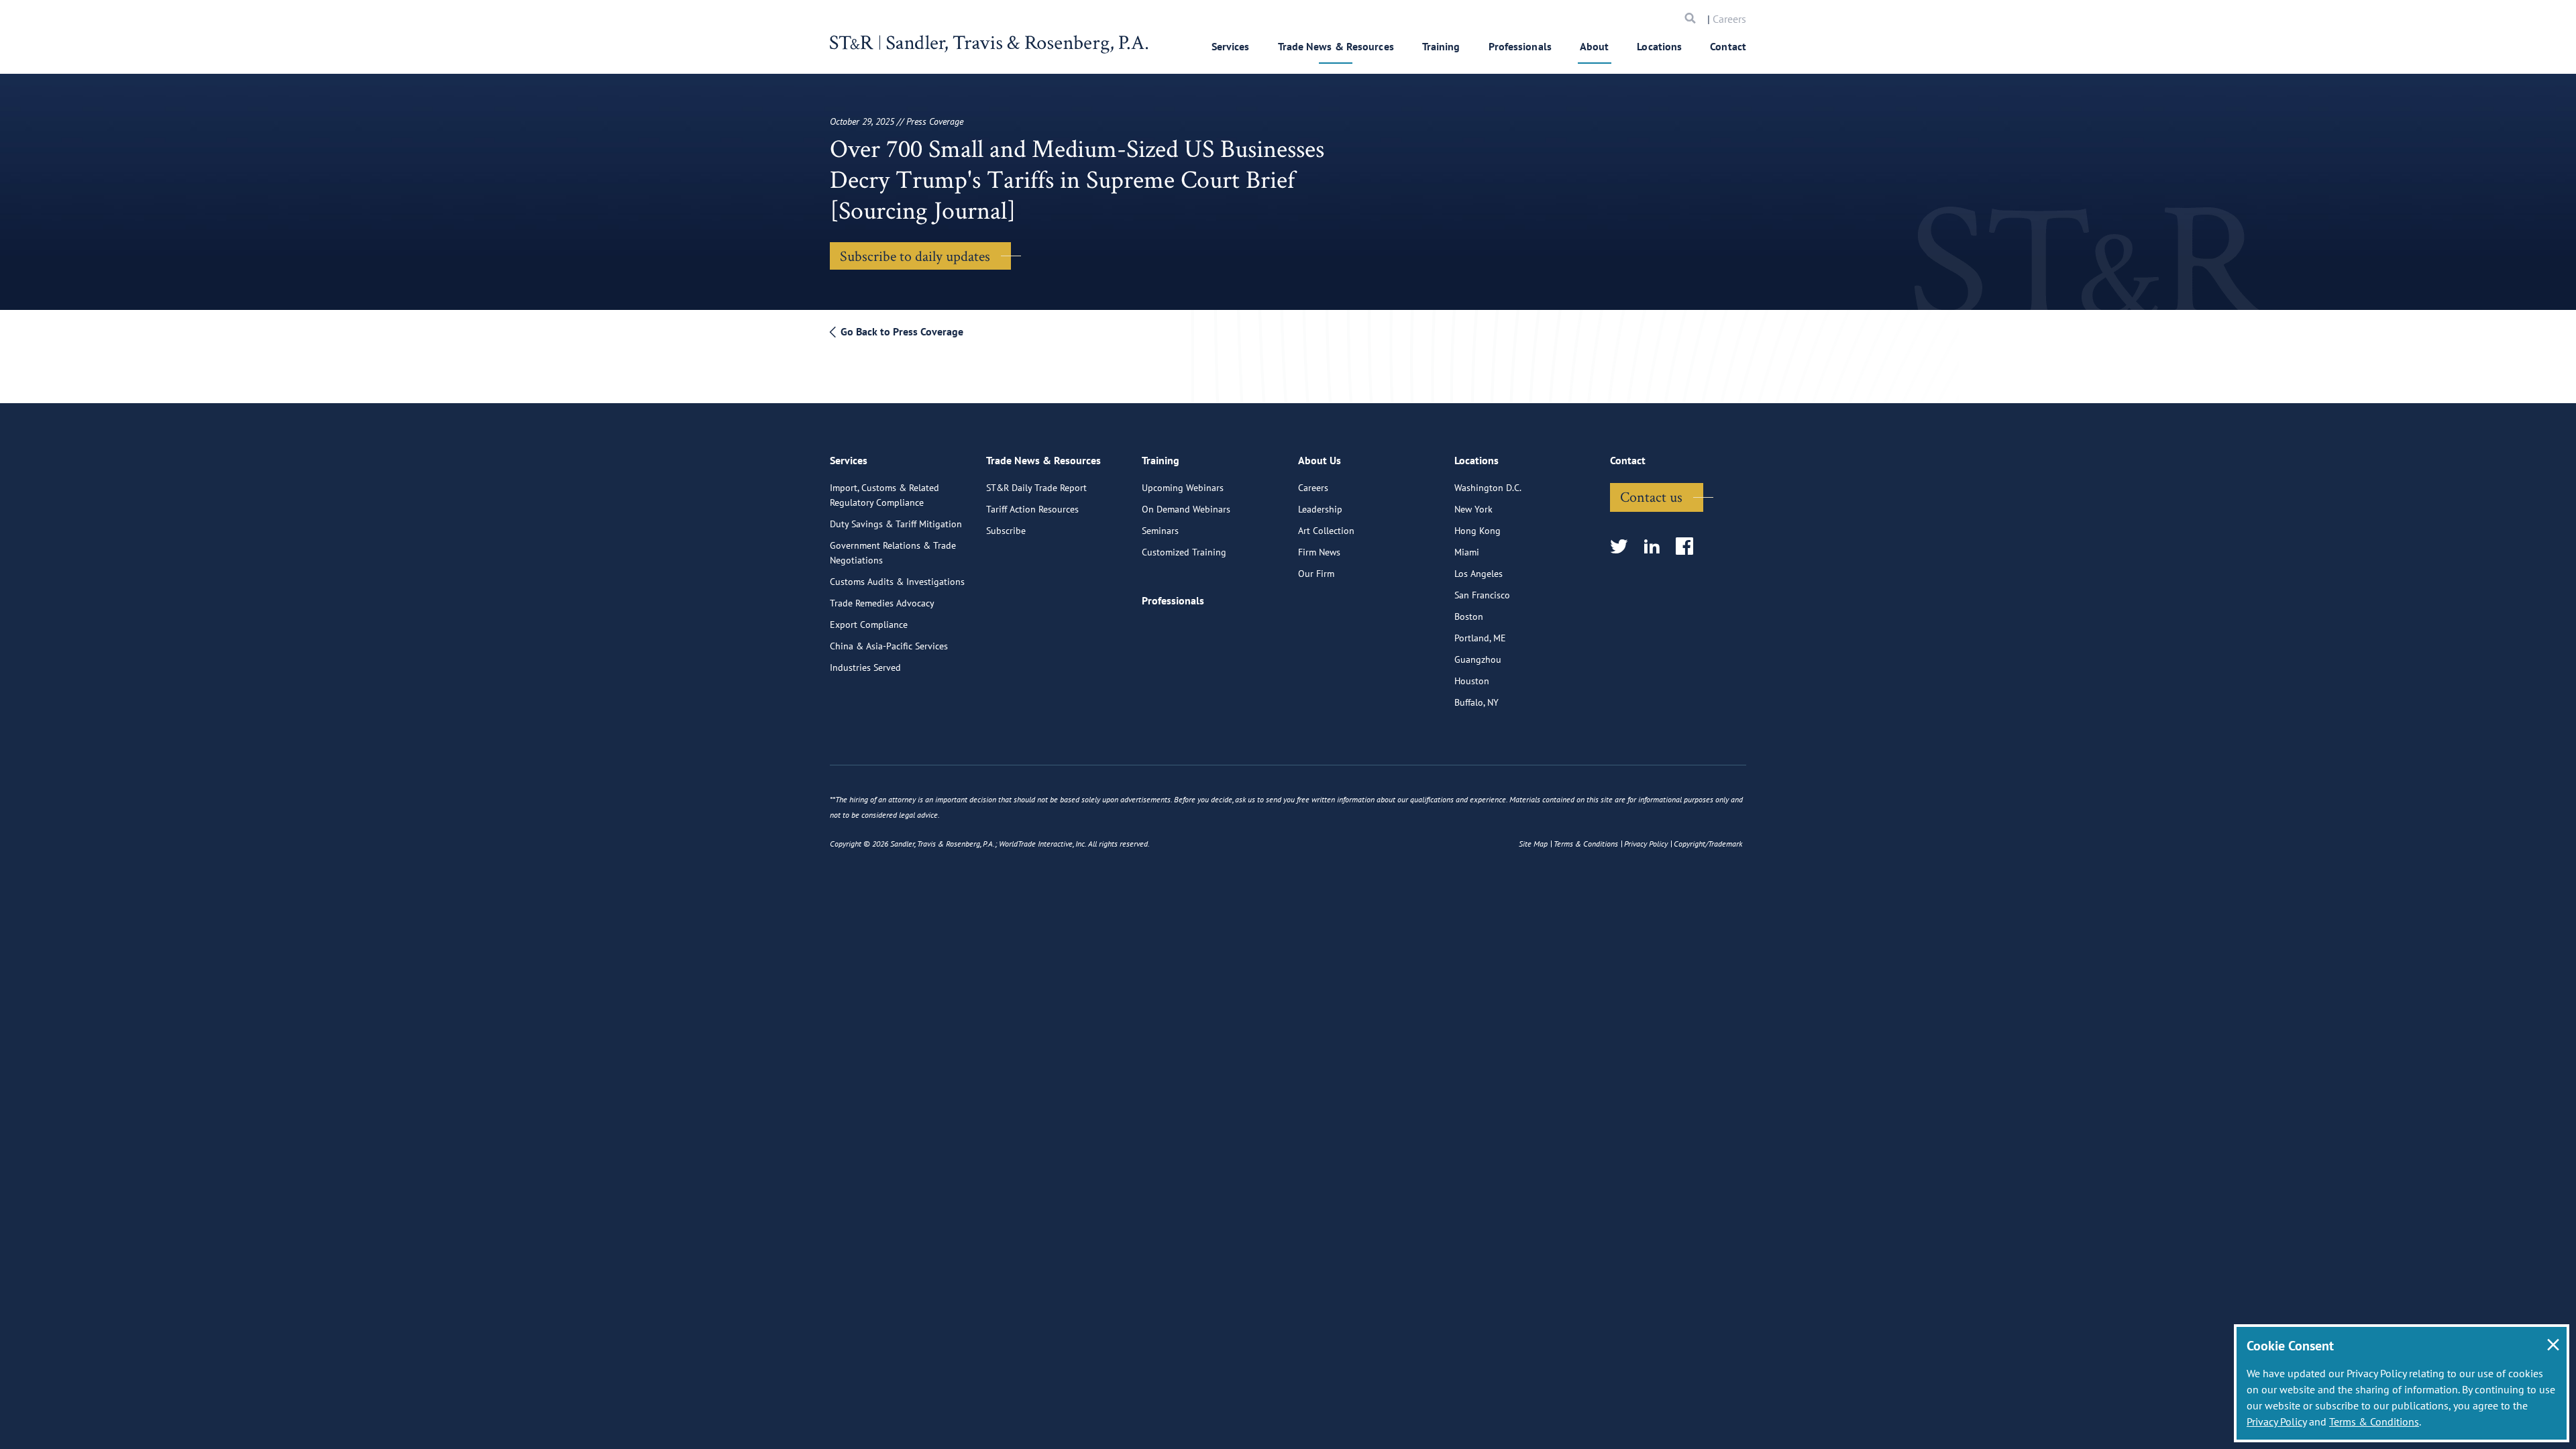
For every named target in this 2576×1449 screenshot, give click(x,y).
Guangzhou (1478, 659)
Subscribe (1006, 531)
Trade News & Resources (1336, 46)
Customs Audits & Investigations (897, 582)
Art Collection (1326, 531)
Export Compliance (869, 625)
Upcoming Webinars (1183, 488)
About (1595, 46)
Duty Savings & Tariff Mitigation (896, 524)
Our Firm (1316, 574)
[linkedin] (1656, 547)
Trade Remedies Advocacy (882, 603)
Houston (1472, 681)
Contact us (1651, 496)
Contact (1728, 46)
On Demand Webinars (1186, 509)
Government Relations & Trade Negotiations (893, 553)
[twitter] (1623, 547)
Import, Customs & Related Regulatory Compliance (884, 495)
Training (1441, 46)
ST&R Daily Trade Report (1036, 488)
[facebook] (1689, 547)
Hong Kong (1478, 531)
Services (1231, 46)
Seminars (1160, 531)
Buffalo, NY (1477, 702)
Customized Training (1184, 552)
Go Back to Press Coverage (901, 331)
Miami (1467, 552)
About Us (1320, 460)
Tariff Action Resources (1032, 509)
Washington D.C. (1488, 488)
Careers (1729, 19)
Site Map (1533, 844)
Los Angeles (1479, 574)
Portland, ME (1480, 638)
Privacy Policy (2276, 1421)
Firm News (1319, 552)
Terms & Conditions (2374, 1421)
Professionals (1520, 46)
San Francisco (1482, 595)
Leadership (1320, 509)
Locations (1659, 46)
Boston (1469, 616)
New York (1473, 509)
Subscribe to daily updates (915, 256)
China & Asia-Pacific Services (889, 646)
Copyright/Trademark (1708, 844)
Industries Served (865, 667)
